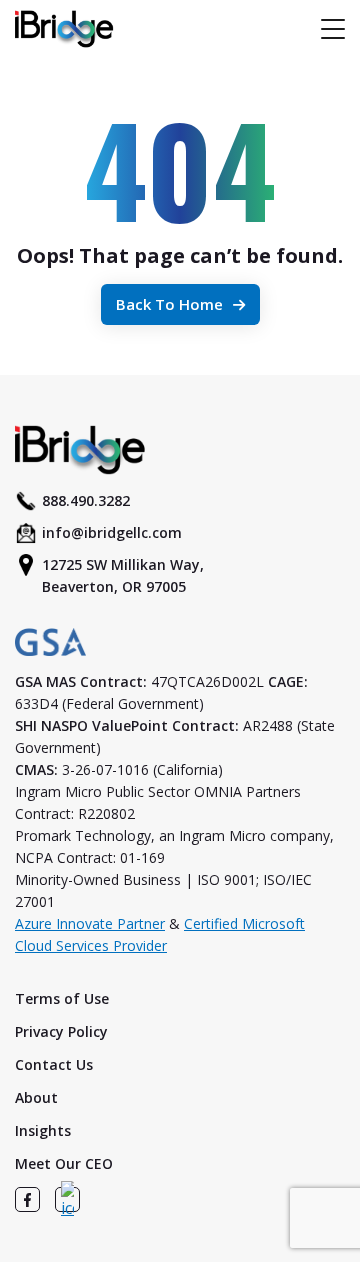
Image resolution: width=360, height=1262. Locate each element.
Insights (43, 1130)
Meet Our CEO (64, 1163)
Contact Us (54, 1064)
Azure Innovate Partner (90, 923)
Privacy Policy (61, 1031)
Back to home (169, 304)
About (36, 1097)
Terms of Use (62, 998)
